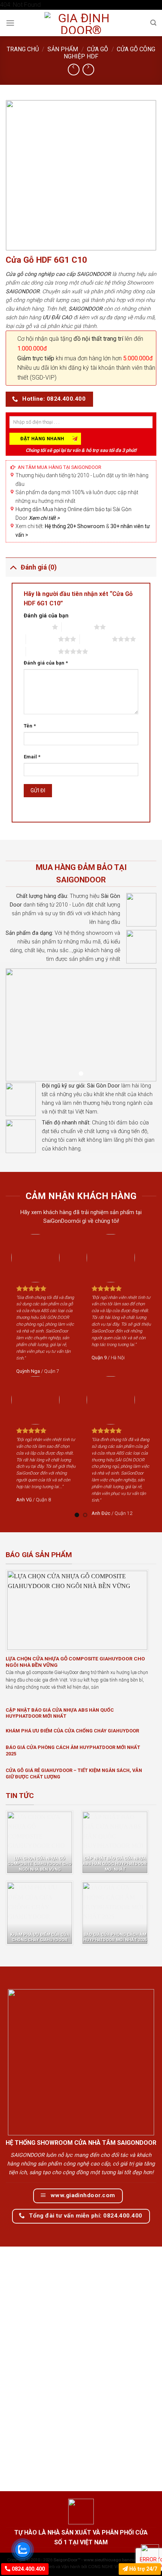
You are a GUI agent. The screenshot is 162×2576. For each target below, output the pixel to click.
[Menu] (10, 23)
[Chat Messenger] (150, 2553)
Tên (30, 726)
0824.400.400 (28, 2569)
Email (32, 757)
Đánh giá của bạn (46, 616)
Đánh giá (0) (39, 567)
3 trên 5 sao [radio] (42, 639)
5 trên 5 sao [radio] (42, 651)
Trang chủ (23, 49)
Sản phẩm (63, 49)
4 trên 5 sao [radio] (96, 639)
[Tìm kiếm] (153, 23)
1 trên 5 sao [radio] (36, 627)
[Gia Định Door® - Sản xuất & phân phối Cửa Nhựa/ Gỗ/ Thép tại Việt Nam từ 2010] (81, 23)
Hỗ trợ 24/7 (142, 2569)
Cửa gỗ (98, 49)
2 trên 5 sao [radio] (78, 627)
